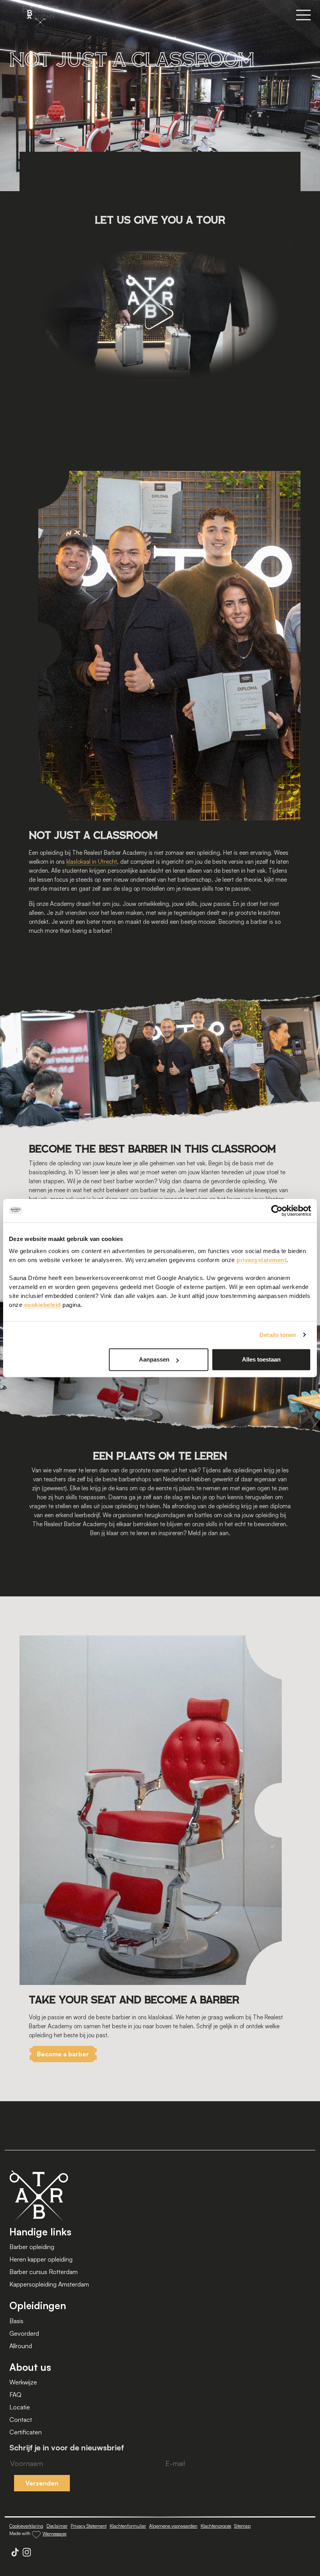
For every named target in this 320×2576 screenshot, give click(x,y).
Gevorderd (24, 2333)
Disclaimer (57, 2526)
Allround (21, 2346)
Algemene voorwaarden (173, 2526)
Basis (16, 2321)
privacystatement (261, 1260)
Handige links (40, 2232)
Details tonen (278, 1335)
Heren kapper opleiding (41, 2259)
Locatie (20, 2407)
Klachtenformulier (128, 2526)
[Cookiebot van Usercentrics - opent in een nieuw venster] (277, 1211)
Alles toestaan (261, 1359)
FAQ (15, 2395)
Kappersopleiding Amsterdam (49, 2284)
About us (30, 2367)
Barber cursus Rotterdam (44, 2272)
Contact (21, 2420)
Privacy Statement (89, 2526)
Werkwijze (23, 2382)
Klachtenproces (216, 2526)
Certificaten (26, 2432)
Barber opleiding (32, 2247)
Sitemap (242, 2526)
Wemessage (54, 2534)
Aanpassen (154, 1359)
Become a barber (63, 2054)
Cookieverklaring (26, 2526)
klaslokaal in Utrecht (92, 862)
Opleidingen (38, 2305)
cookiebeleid (43, 1305)
